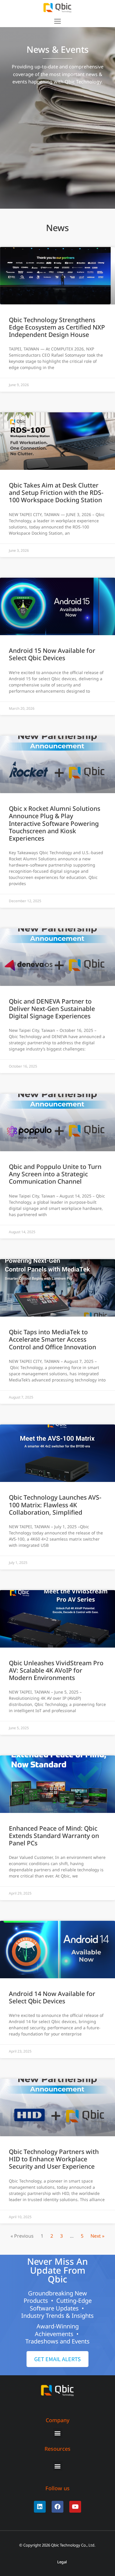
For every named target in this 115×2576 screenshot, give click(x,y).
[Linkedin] (40, 2507)
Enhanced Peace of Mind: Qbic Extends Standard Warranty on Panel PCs (54, 1836)
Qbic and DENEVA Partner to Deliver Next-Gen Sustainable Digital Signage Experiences (52, 1009)
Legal (62, 2562)
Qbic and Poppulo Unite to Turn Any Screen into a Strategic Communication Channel (55, 1174)
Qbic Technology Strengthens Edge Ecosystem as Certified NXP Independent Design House (57, 327)
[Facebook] (57, 2507)
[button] (57, 21)
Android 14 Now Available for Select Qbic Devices (52, 1997)
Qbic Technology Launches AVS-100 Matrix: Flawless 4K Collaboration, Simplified (55, 1505)
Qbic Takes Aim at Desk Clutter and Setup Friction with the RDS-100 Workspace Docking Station (56, 493)
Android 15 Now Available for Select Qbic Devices (52, 654)
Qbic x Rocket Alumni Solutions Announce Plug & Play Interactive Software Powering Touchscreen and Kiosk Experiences (55, 823)
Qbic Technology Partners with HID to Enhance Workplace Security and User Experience (54, 2159)
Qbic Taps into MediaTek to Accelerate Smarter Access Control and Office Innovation (52, 1339)
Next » (97, 2236)
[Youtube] (75, 2507)
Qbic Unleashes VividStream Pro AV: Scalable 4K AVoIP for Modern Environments (56, 1670)
